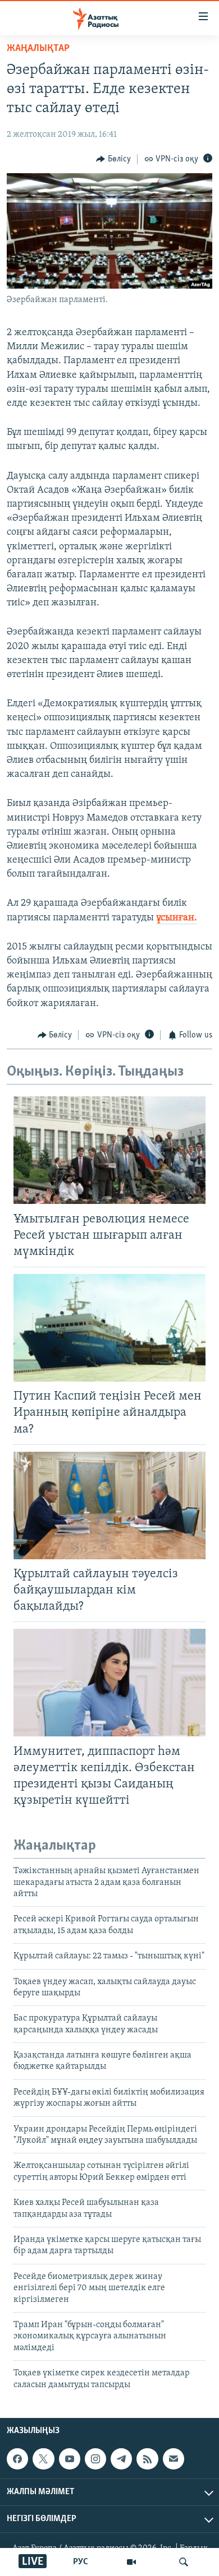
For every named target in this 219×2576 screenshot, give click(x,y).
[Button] (113, 159)
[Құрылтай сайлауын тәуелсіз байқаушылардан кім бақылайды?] (109, 1505)
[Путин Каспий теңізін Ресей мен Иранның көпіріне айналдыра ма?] (109, 1328)
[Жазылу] (174, 2459)
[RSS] (147, 2459)
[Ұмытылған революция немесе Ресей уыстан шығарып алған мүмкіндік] (109, 1150)
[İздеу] (184, 2562)
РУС (81, 2562)
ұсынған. (177, 918)
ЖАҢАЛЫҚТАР (38, 49)
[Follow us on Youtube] (70, 2459)
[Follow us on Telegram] (121, 2459)
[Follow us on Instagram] (95, 2459)
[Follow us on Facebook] (17, 2459)
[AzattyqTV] (131, 2562)
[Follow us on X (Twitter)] (43, 2459)
